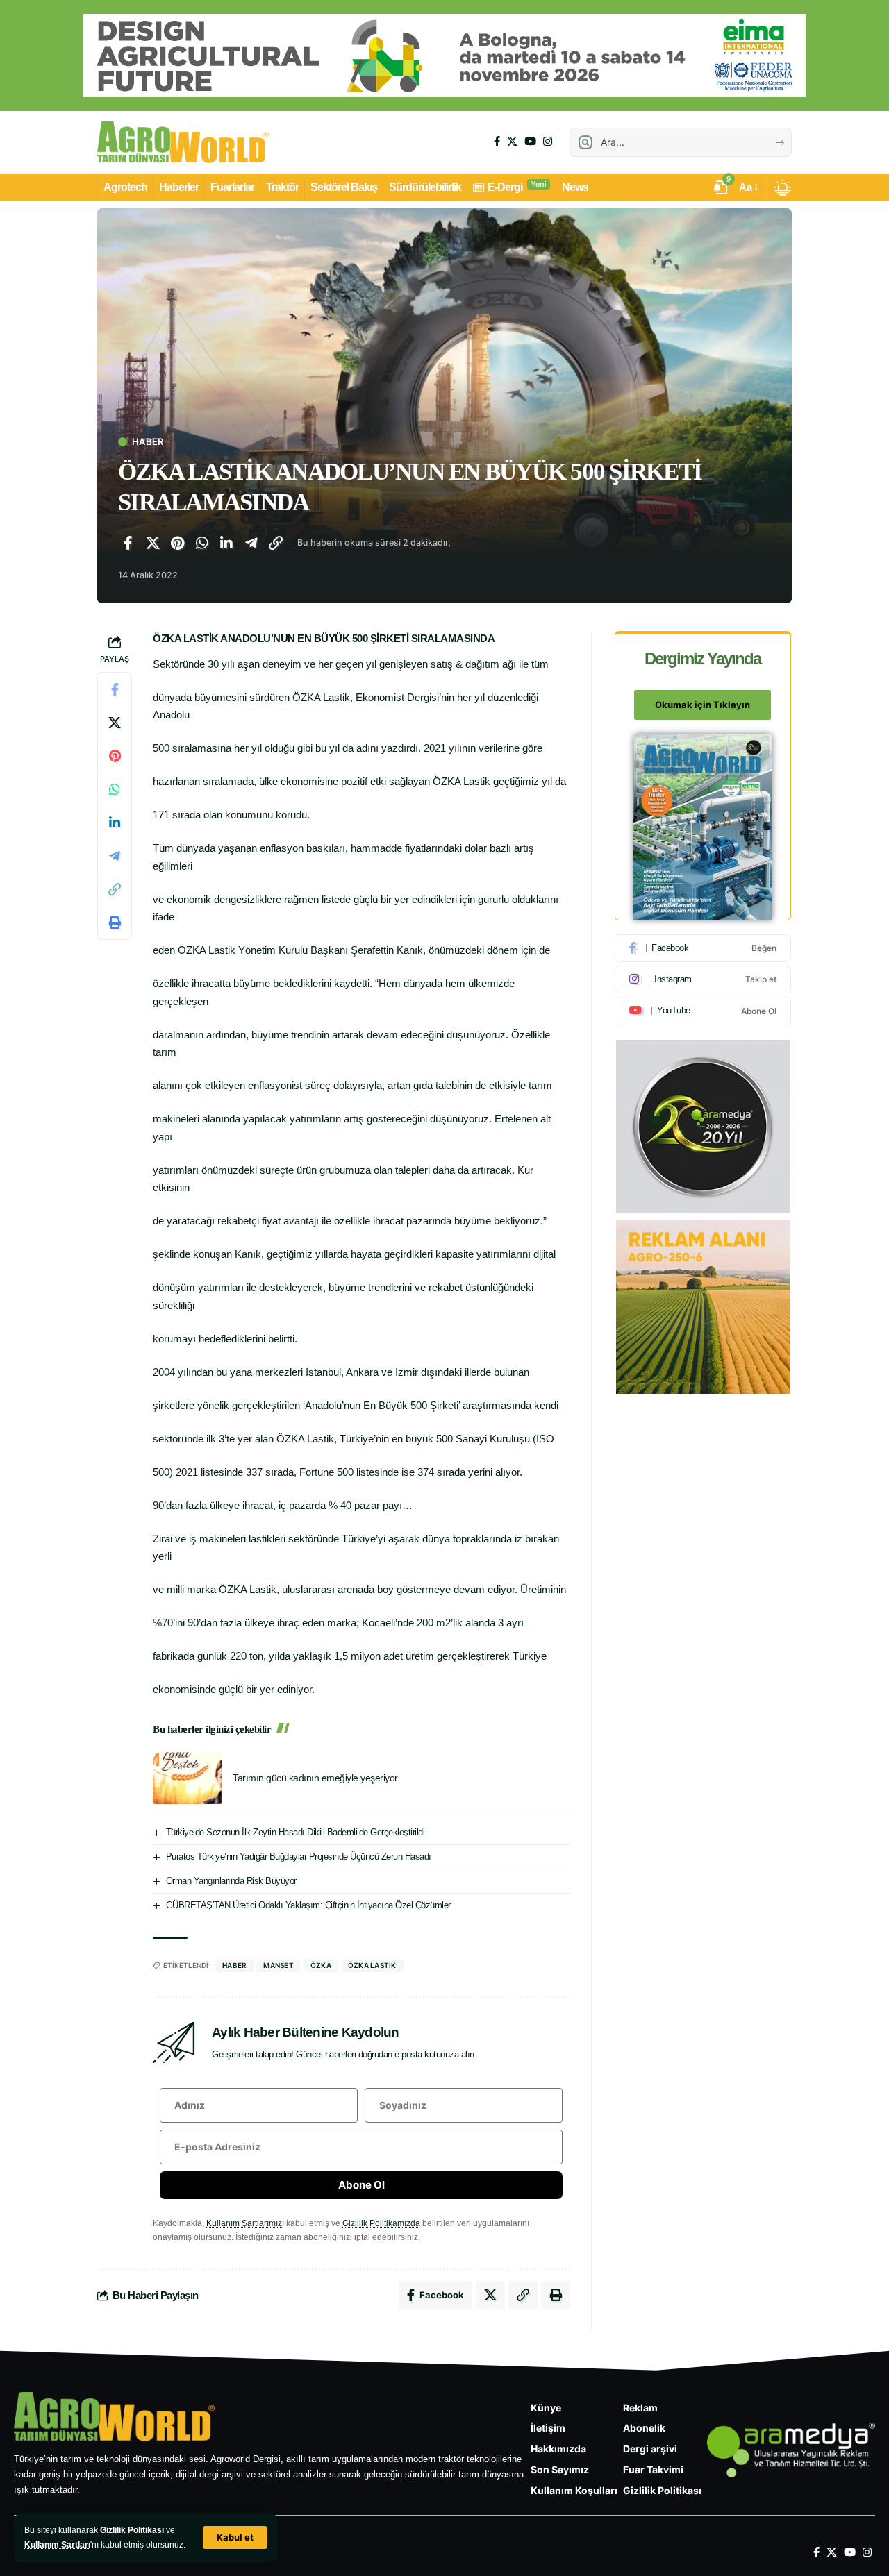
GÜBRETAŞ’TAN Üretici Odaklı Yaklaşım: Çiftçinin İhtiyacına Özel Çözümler (308, 1905)
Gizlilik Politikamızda (381, 2223)
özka (321, 1965)
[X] (512, 142)
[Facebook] (497, 142)
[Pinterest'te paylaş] (177, 543)
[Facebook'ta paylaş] (128, 543)
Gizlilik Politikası (132, 2530)
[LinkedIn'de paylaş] (226, 543)
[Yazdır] (115, 923)
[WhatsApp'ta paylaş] (202, 543)
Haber (148, 442)
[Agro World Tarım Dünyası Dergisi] (183, 142)
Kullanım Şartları (57, 2545)
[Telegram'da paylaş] (251, 543)
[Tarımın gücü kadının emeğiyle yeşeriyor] (188, 1778)
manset (279, 1965)
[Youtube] (703, 1011)
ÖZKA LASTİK (372, 1965)
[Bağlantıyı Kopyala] (276, 543)
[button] (235, 2537)
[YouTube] (530, 142)
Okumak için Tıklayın (703, 705)
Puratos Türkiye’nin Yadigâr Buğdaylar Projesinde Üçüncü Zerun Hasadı (299, 1857)
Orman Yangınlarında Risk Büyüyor (231, 1881)
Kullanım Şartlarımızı (245, 2223)
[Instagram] (548, 142)
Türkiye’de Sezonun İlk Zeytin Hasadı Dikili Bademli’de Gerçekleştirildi (296, 1832)
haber (234, 1965)
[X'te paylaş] (153, 543)
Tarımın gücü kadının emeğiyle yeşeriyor (315, 1778)
